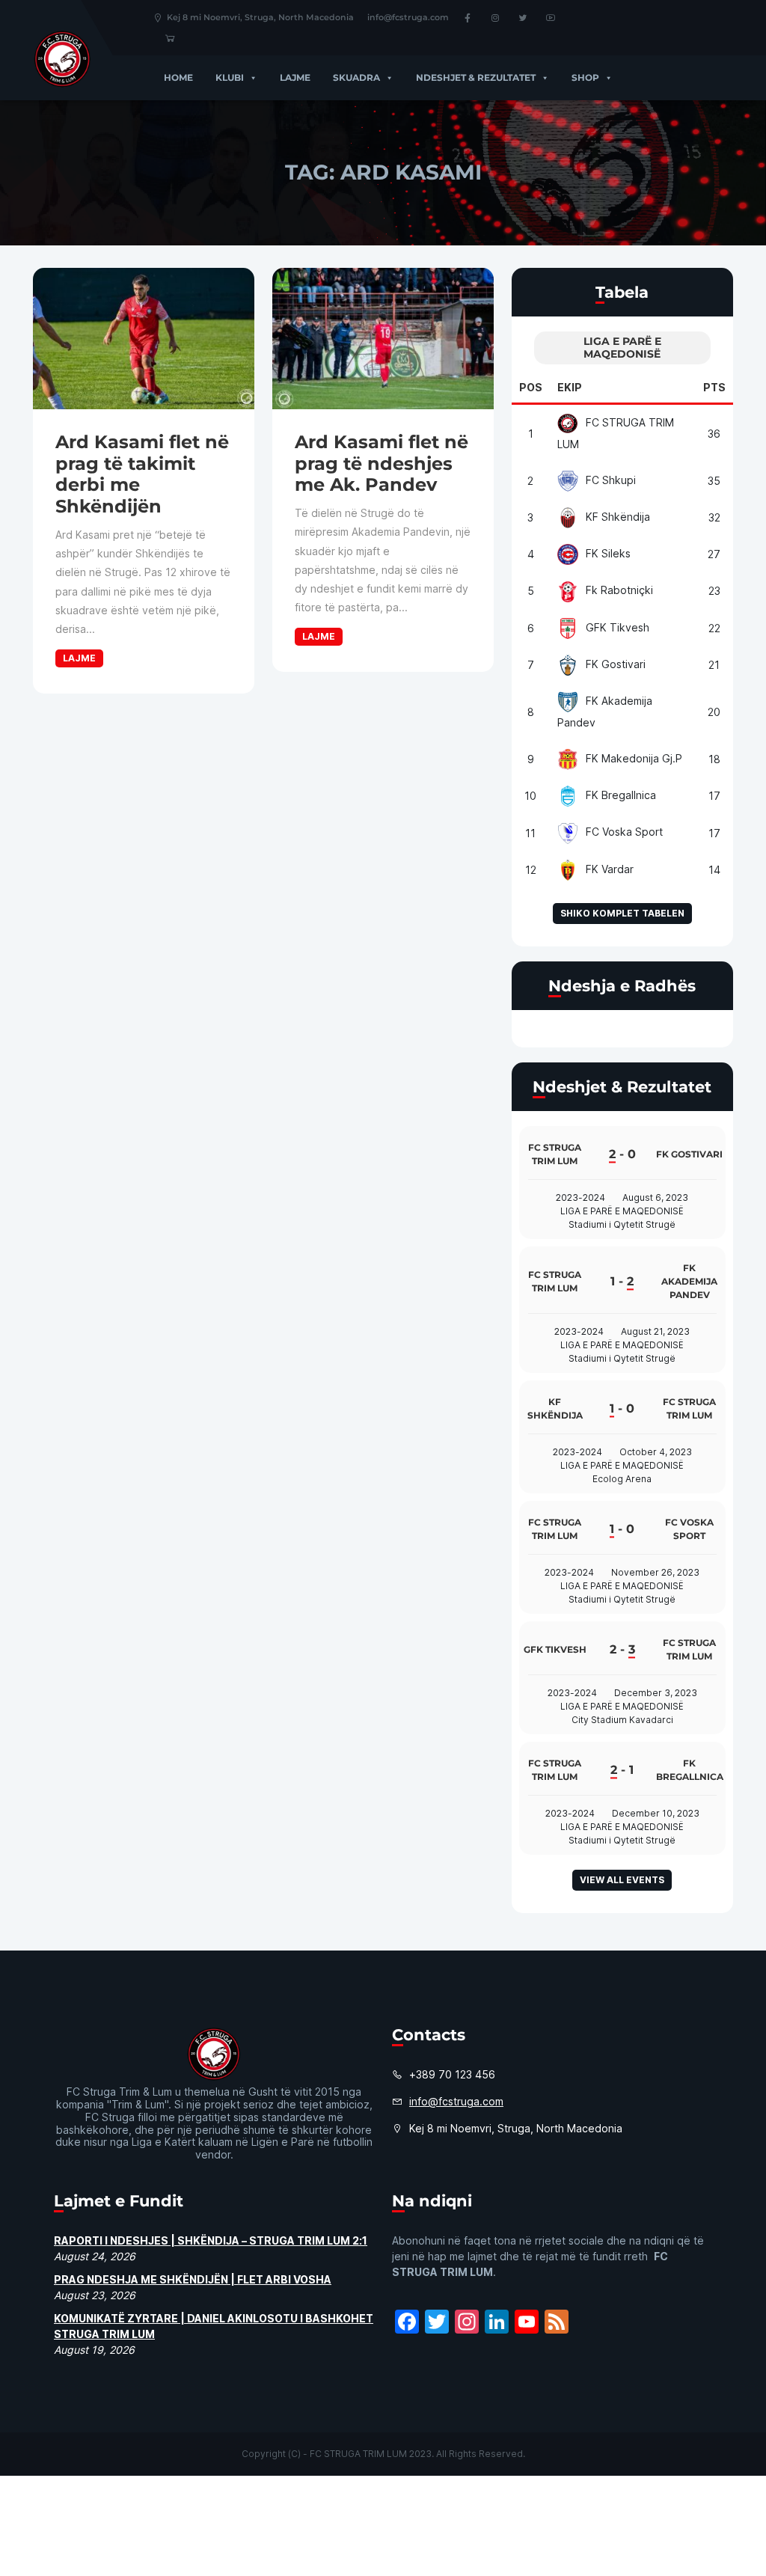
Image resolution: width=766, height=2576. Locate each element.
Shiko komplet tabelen (622, 913)
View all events (622, 1880)
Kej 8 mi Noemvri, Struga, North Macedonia (260, 17)
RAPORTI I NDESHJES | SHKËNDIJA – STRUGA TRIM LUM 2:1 (211, 2240)
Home (178, 77)
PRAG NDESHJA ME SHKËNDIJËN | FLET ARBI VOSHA (193, 2279)
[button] (251, 77)
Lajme (295, 77)
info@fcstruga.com (408, 17)
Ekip (570, 387)
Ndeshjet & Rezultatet (476, 77)
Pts (714, 387)
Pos (531, 387)
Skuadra (356, 77)
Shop (585, 77)
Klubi (230, 77)
